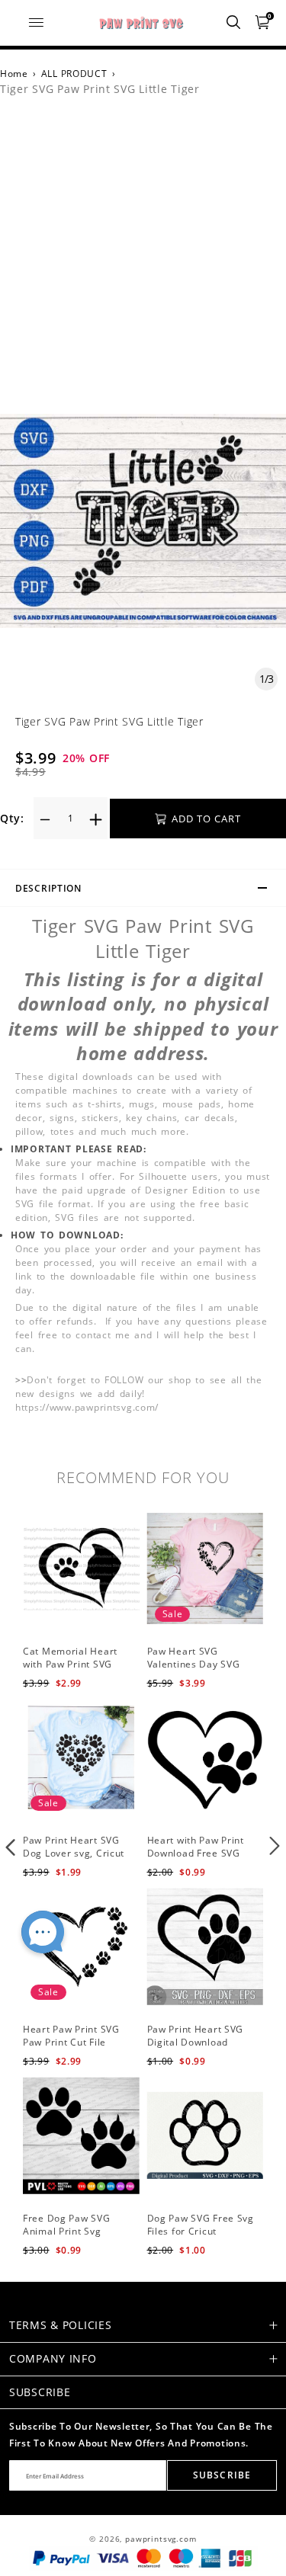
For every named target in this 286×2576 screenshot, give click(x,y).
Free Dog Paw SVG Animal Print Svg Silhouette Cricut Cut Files (72, 2237)
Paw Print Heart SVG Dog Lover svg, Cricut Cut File (74, 1853)
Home (14, 74)
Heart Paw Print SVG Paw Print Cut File (71, 2036)
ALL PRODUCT (74, 74)
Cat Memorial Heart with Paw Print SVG (70, 1658)
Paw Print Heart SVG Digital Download (196, 2036)
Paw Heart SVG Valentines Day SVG (194, 1658)
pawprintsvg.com (161, 2539)
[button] (11, 1846)
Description (48, 888)
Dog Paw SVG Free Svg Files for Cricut (201, 2225)
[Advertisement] (143, 263)
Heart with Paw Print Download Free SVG (196, 1847)
